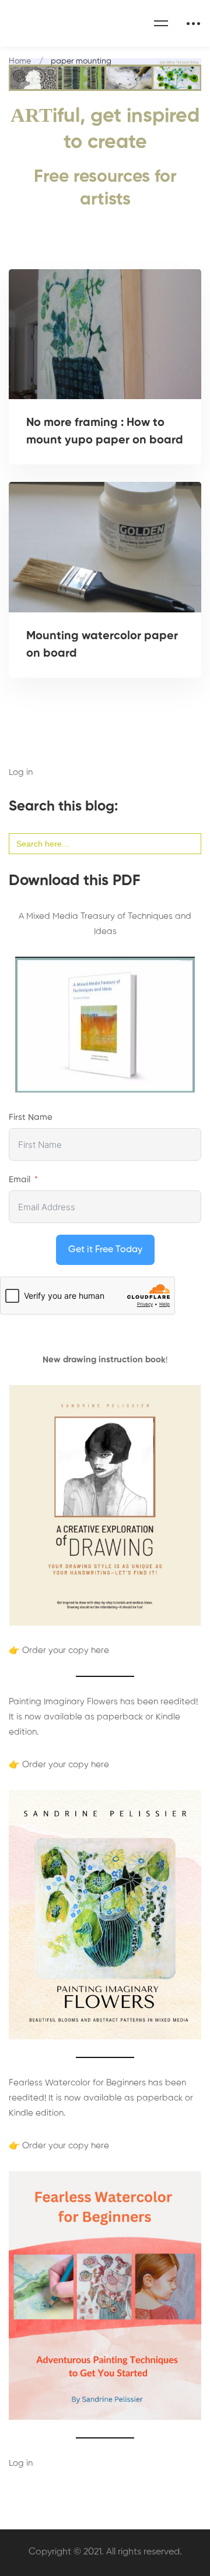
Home (20, 61)
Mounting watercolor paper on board (102, 645)
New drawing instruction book (104, 1360)
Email (20, 1180)
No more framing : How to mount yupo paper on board (105, 432)
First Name (31, 1117)
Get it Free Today (105, 1250)
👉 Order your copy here (59, 1650)
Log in (21, 772)
